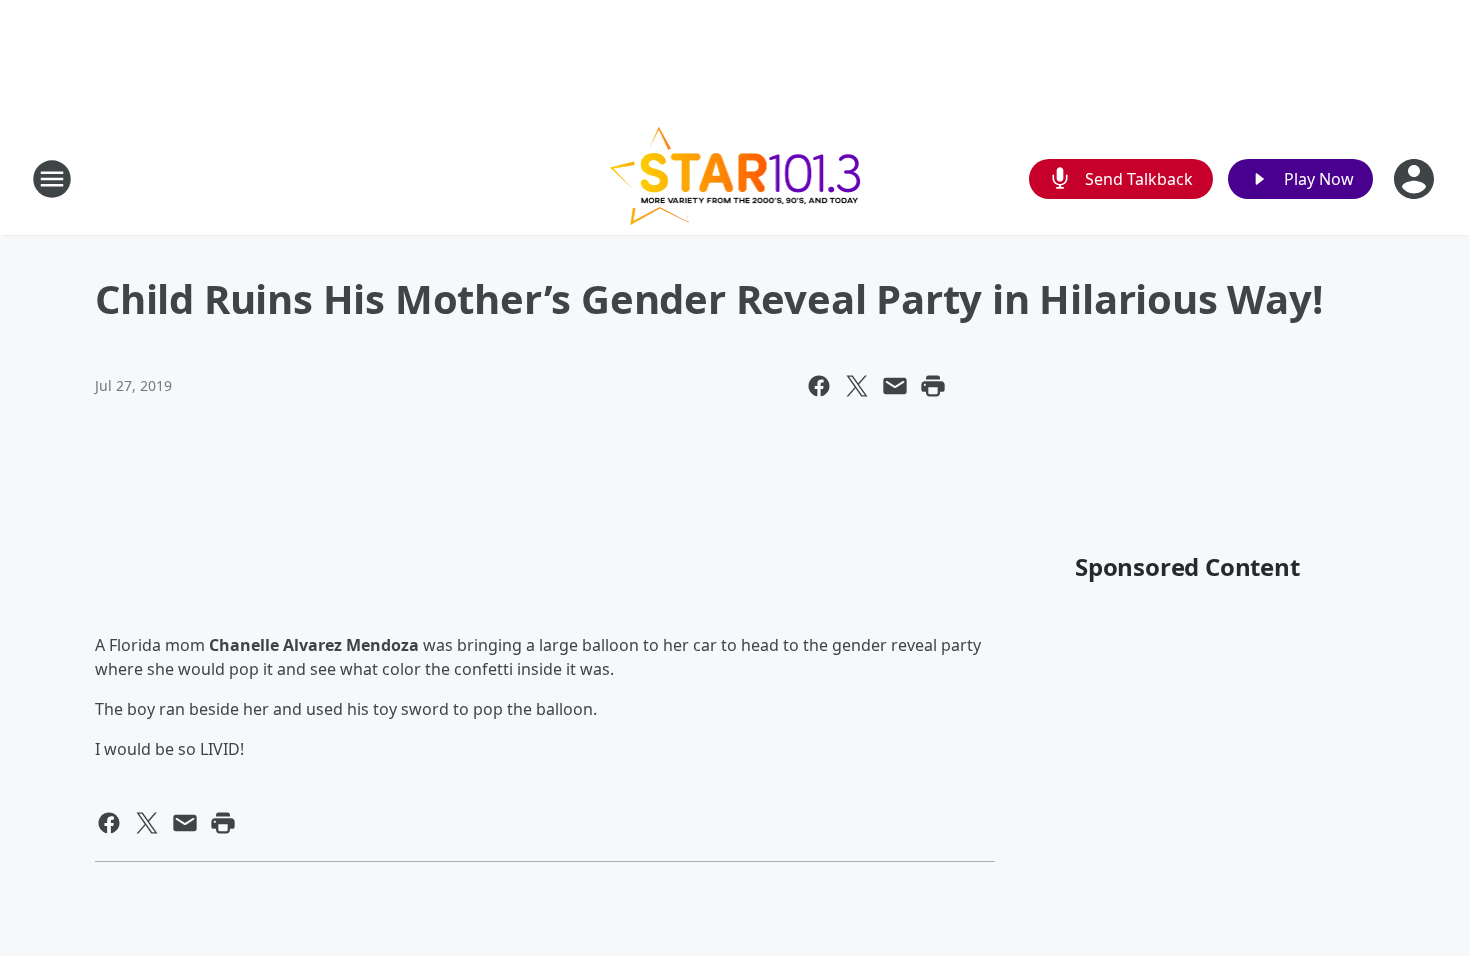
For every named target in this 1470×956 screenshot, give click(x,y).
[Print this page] (933, 386)
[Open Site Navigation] (52, 179)
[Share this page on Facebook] (819, 386)
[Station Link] (735, 178)
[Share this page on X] (857, 386)
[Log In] (1416, 179)
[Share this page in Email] (895, 386)
